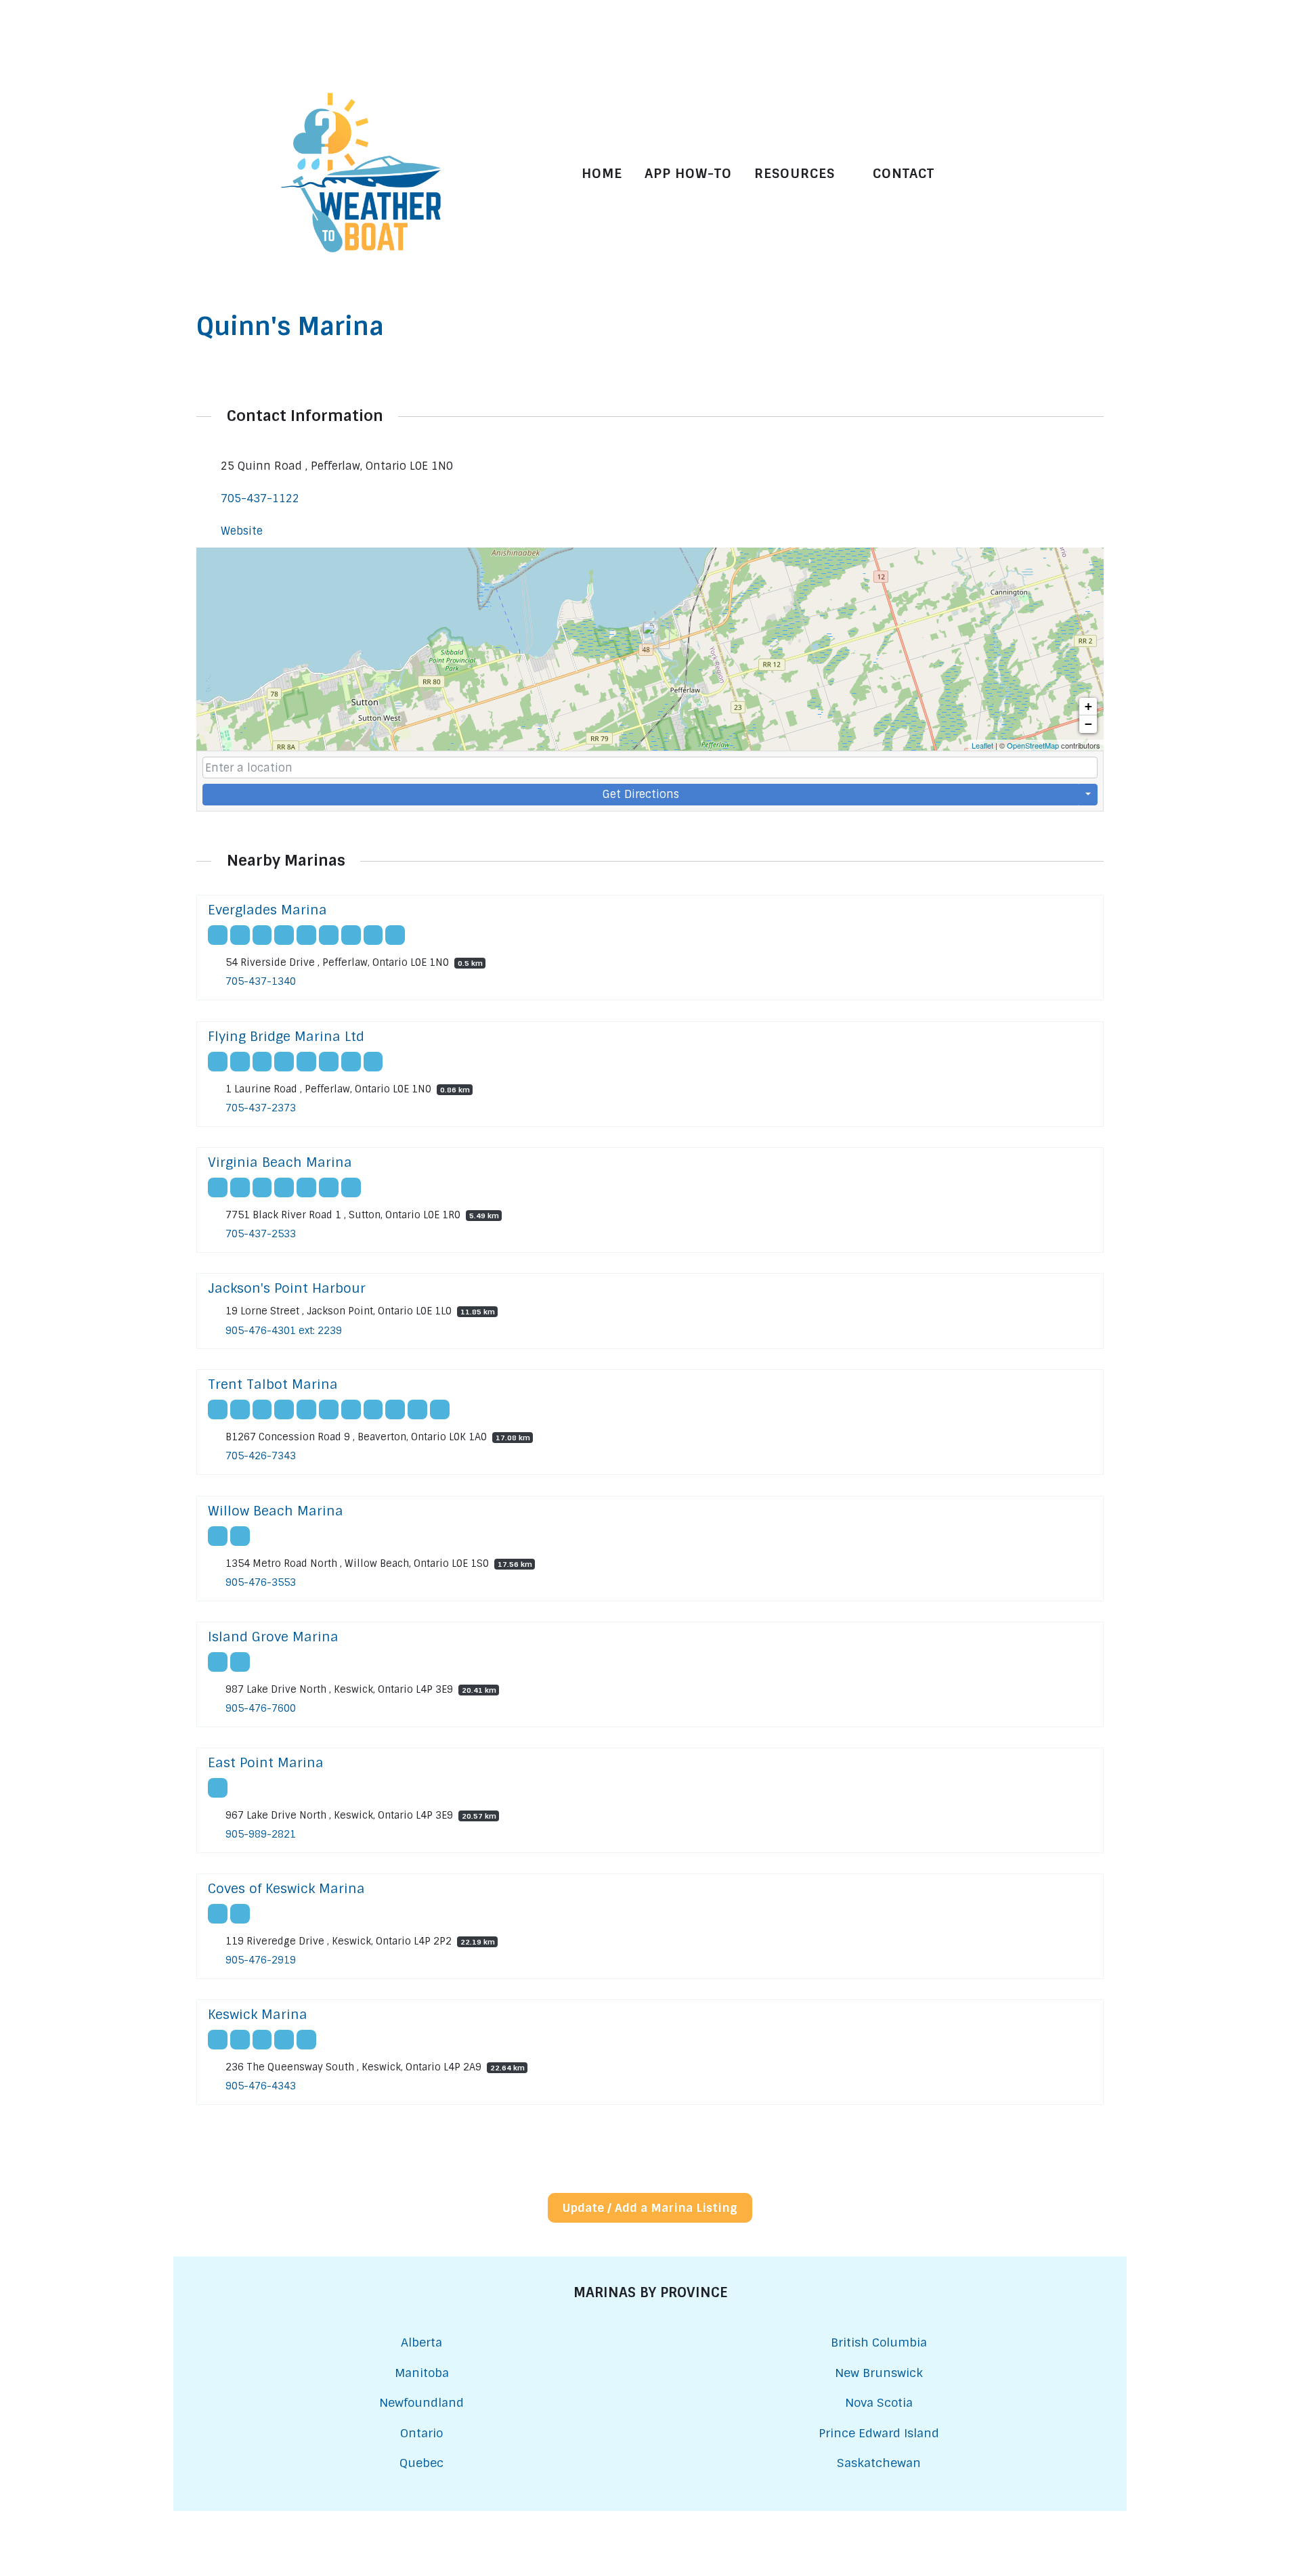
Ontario (421, 2433)
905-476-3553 (261, 1582)
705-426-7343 (261, 1457)
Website (242, 531)
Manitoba (422, 2373)
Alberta (421, 2342)
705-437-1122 (260, 498)
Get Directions (641, 794)
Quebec (421, 2463)
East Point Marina (266, 1763)
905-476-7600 (261, 1708)
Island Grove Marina (273, 1637)
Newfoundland (421, 2402)
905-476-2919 (261, 1961)
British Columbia (879, 2342)
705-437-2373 (261, 1108)
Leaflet (982, 745)
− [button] (1088, 724)
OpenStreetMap (1033, 745)
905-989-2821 (261, 1834)
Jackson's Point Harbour (287, 1288)
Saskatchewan (879, 2463)
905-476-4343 (261, 2087)
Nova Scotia (879, 2402)
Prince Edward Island (879, 2433)
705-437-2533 (261, 1234)
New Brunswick (879, 2373)
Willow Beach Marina (276, 1511)
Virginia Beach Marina (280, 1162)
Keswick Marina (258, 2015)
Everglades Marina (267, 910)
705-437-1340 (261, 982)
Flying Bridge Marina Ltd (286, 1037)
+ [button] (1088, 706)
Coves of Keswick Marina (286, 1889)
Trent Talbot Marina (273, 1384)
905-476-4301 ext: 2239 (284, 1331)
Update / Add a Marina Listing (650, 2208)
